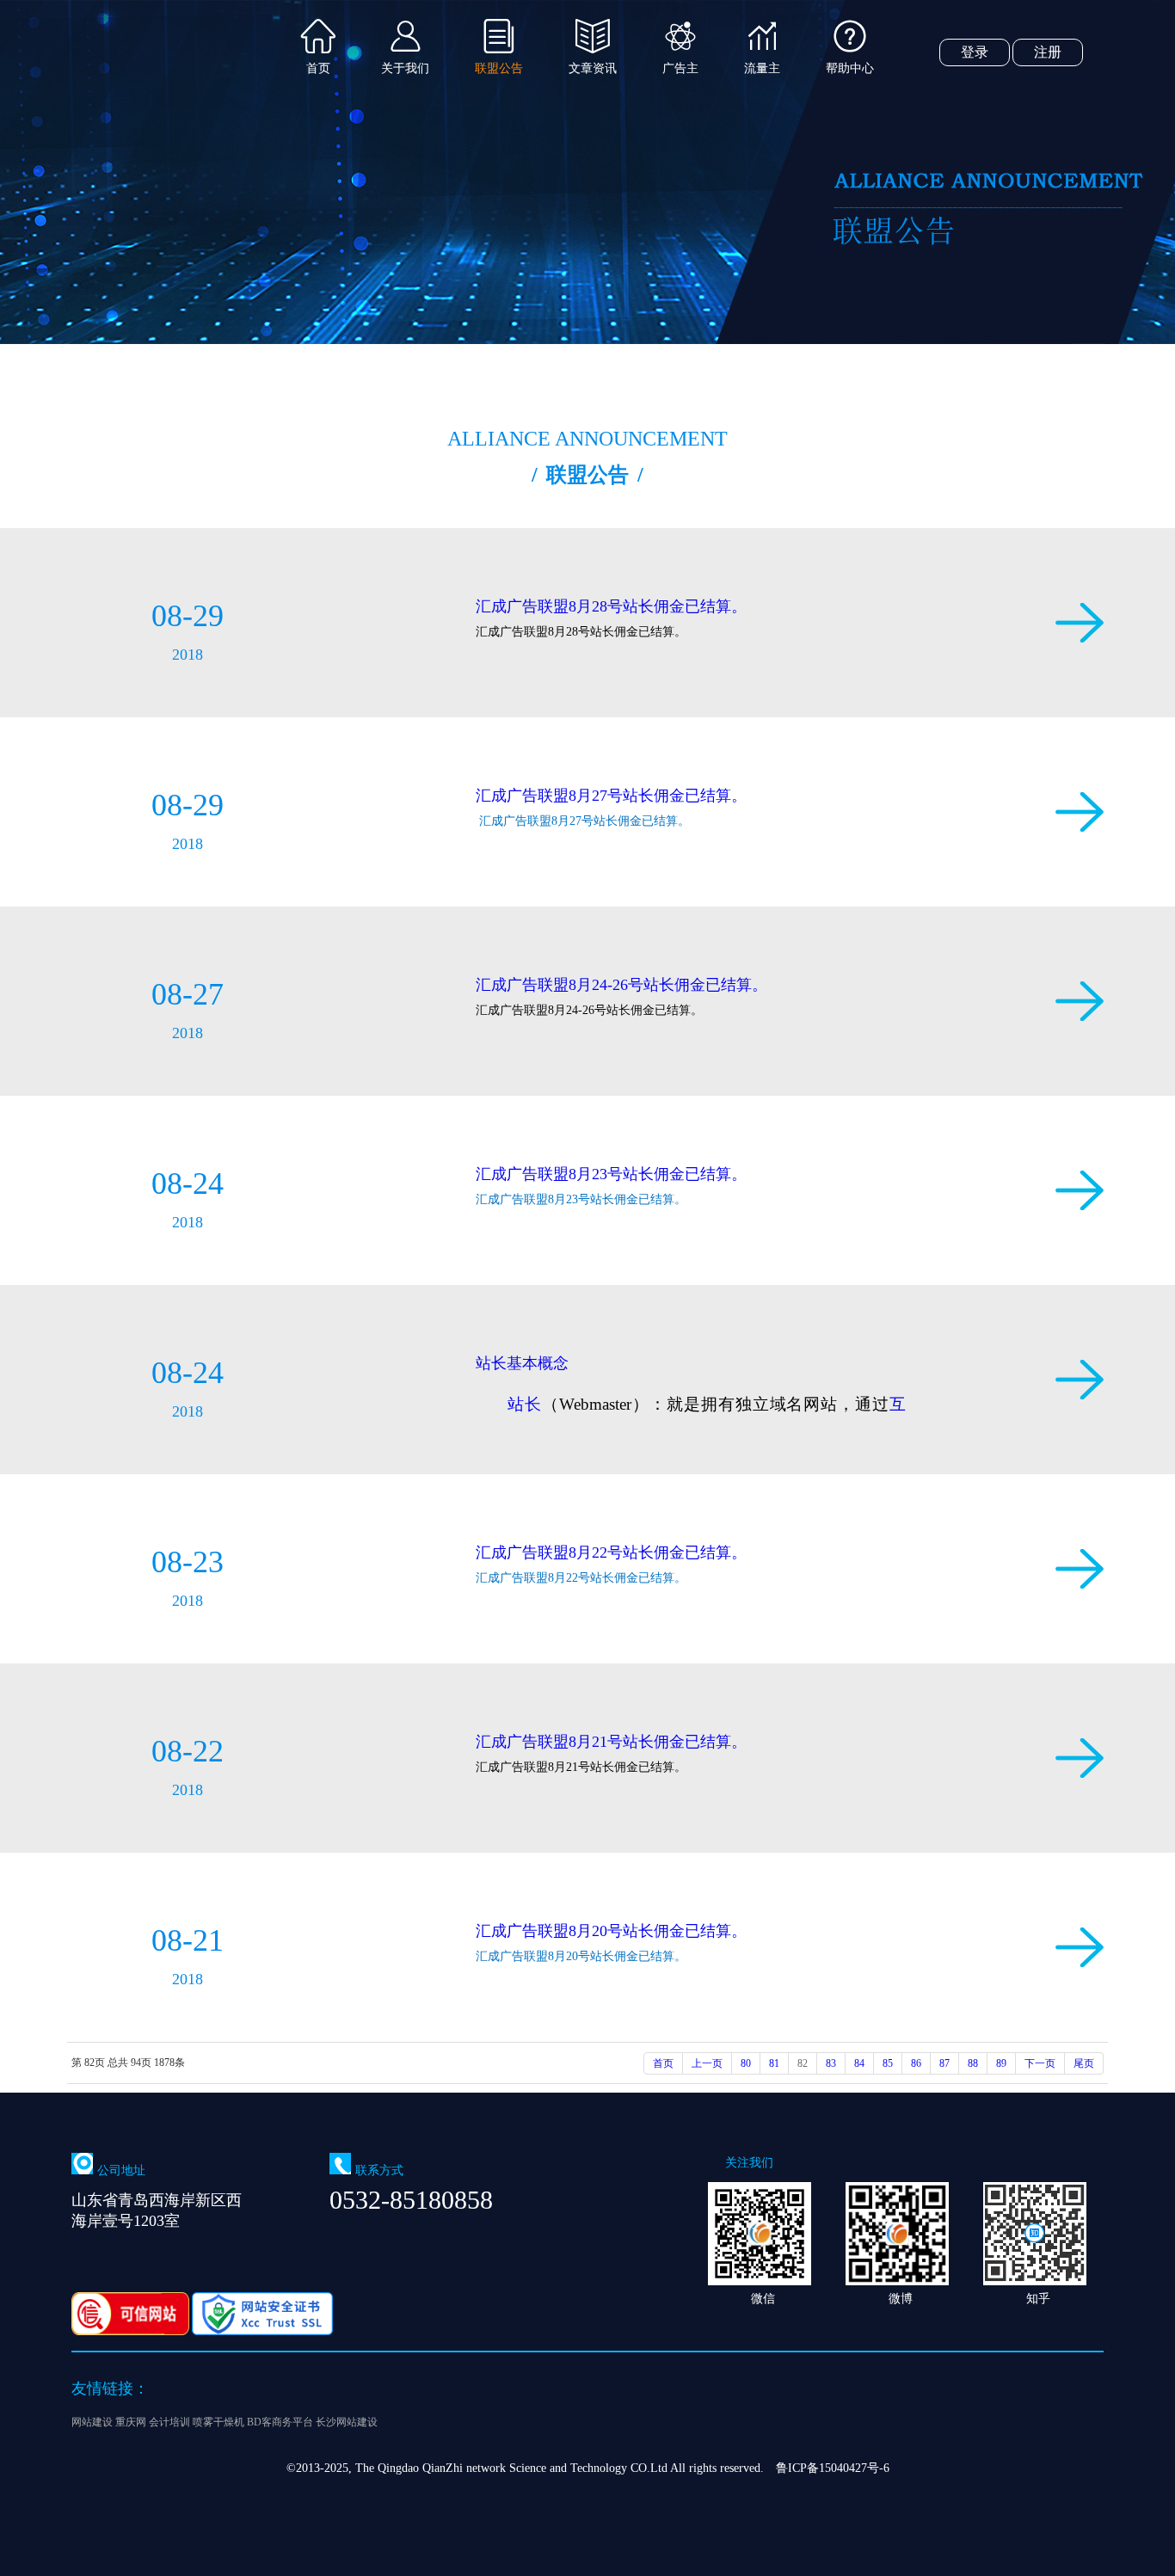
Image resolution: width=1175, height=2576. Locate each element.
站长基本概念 (522, 1363)
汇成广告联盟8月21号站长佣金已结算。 (611, 1742)
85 (888, 2063)
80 (746, 2063)
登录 (975, 52)
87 (944, 2063)
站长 (525, 1404)
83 (831, 2063)
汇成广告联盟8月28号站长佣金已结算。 (611, 606)
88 (973, 2063)
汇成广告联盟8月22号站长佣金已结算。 (611, 1552)
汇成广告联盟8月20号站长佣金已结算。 (611, 1931)
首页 (663, 2063)
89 (1001, 2063)
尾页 (1084, 2063)
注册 (1048, 52)
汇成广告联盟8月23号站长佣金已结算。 (611, 1174)
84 (859, 2063)
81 (774, 2063)
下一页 (1040, 2063)
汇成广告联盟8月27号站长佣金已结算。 (611, 796)
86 (916, 2063)
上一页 (707, 2063)
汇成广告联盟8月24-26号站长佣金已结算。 (621, 985)
